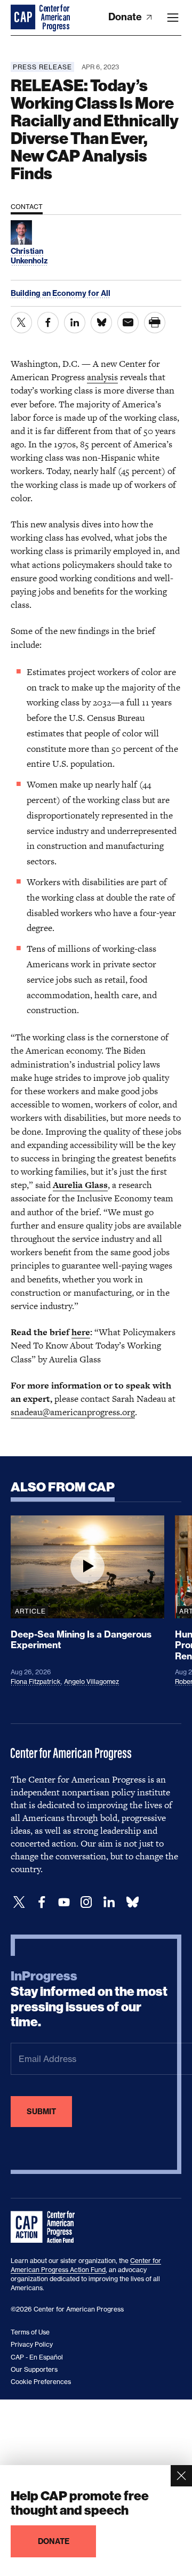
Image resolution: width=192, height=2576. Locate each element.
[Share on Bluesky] (101, 323)
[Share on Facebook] (48, 323)
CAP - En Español (37, 2357)
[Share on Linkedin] (75, 323)
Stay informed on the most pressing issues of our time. (89, 1999)
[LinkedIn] (109, 1902)
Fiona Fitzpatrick (36, 1682)
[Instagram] (86, 1902)
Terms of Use (30, 2332)
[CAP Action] (46, 2227)
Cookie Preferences (41, 2382)
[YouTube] (64, 1902)
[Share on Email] (128, 323)
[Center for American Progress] (24, 18)
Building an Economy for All (61, 293)
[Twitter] (19, 1902)
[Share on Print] (155, 323)
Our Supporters (34, 2369)
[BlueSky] (132, 1902)
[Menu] (173, 18)
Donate (126, 17)
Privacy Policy (32, 2344)
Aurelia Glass (80, 1185)
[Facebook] (42, 1902)
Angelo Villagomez (91, 1682)
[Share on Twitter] (21, 323)
